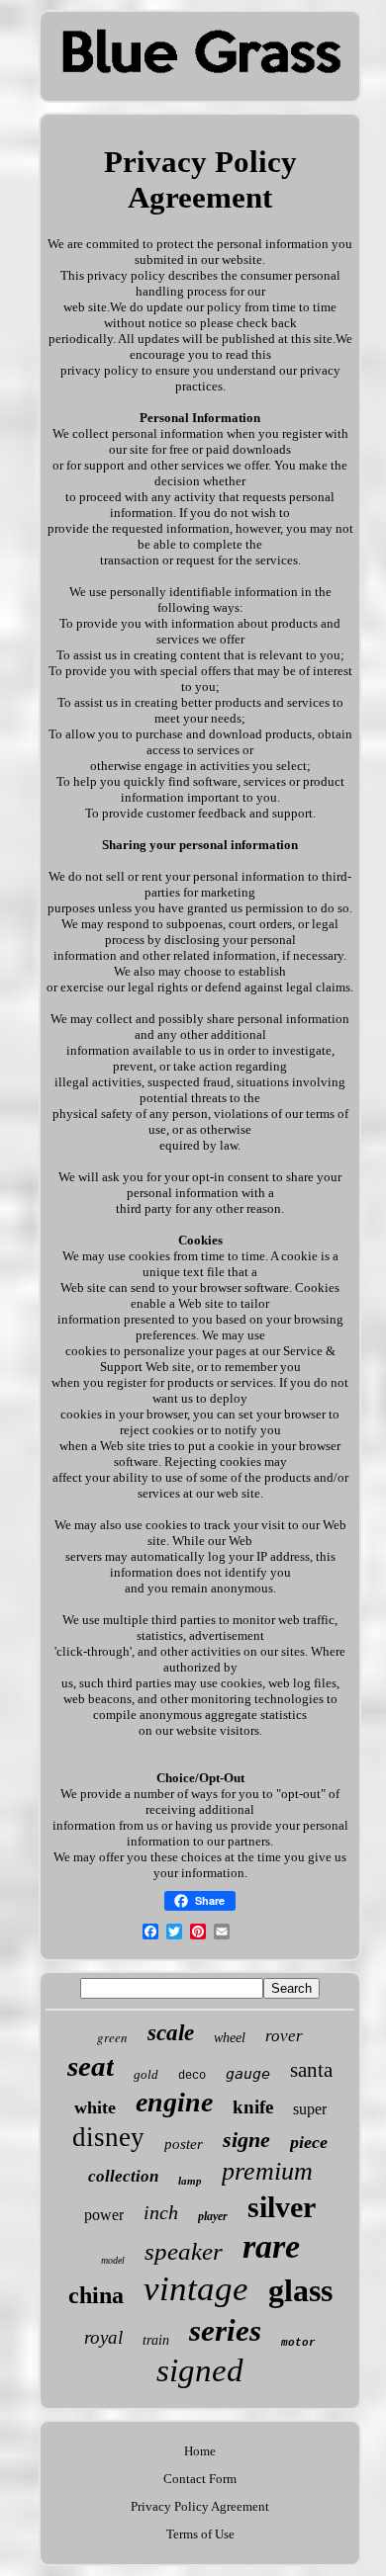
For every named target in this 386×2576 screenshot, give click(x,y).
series (225, 2330)
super (310, 2109)
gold (146, 2074)
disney (108, 2137)
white (95, 2107)
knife (253, 2107)
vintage (196, 2289)
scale (171, 2033)
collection (123, 2176)
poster (184, 2144)
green (112, 2037)
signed (200, 2370)
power (104, 2215)
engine (174, 2102)
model (113, 2260)
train (156, 2340)
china (96, 2295)
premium (267, 2171)
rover (284, 2036)
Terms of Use (200, 2534)
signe (246, 2140)
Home (200, 2451)
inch (161, 2212)
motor (298, 2343)
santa (311, 2070)
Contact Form (200, 2479)
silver (282, 2207)
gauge (248, 2074)
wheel (230, 2038)
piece (309, 2142)
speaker (184, 2251)
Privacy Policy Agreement (200, 2506)
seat (91, 2066)
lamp (190, 2181)
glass (300, 2290)
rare (271, 2246)
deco (192, 2076)
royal (103, 2337)
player (213, 2216)
